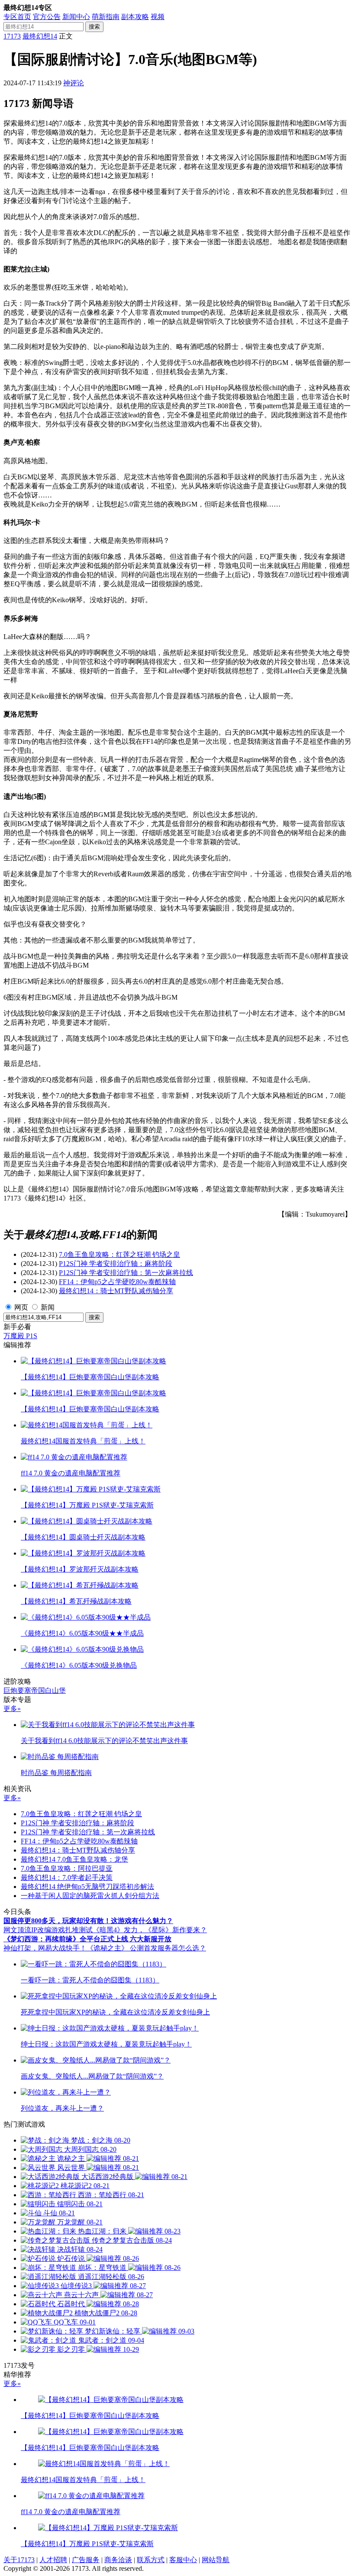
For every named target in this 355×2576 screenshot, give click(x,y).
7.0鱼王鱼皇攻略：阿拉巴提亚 (67, 1868)
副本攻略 (135, 17)
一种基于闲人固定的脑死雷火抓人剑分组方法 (90, 1896)
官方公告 (47, 17)
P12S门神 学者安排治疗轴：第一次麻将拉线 (126, 1273)
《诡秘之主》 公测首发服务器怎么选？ (146, 1948)
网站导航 (216, 2560)
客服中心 (183, 2560)
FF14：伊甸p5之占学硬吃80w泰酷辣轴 (117, 1282)
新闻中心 (76, 17)
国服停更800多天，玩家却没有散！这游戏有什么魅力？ (88, 1921)
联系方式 (151, 2560)
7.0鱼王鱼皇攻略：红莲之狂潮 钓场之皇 (119, 1254)
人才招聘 (53, 2560)
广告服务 (86, 2560)
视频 (158, 17)
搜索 (94, 27)
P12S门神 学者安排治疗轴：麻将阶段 (116, 1264)
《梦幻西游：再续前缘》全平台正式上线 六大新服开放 (87, 1939)
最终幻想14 (40, 36)
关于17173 (19, 2560)
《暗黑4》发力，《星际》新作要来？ (150, 1930)
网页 (21, 1307)
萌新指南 (106, 17)
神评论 (74, 83)
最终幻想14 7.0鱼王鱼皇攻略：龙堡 (74, 1859)
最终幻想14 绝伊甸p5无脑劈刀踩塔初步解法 (87, 1887)
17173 (12, 36)
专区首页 (17, 17)
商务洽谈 (118, 2560)
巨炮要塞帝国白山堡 (35, 1690)
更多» (12, 1709)
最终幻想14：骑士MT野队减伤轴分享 (116, 1291)
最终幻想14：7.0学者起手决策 (67, 1877)
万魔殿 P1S (20, 1336)
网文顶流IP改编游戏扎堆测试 (48, 1930)
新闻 (48, 1307)
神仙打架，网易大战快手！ (45, 1948)
